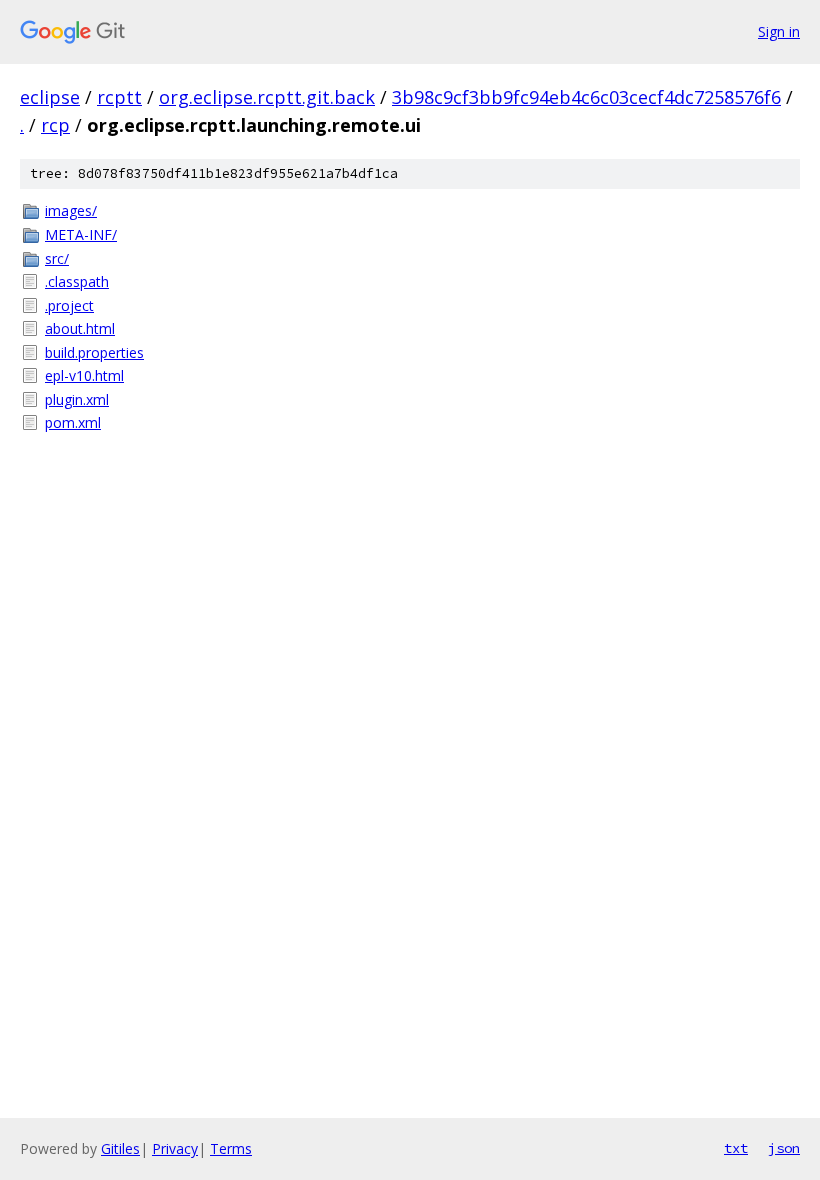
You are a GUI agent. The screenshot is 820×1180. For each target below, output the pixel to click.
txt (736, 1148)
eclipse (50, 97)
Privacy (175, 1148)
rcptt (119, 97)
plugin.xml (77, 399)
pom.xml (73, 422)
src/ (57, 258)
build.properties (94, 352)
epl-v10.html (84, 375)
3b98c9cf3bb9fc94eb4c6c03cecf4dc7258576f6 (586, 97)
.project (69, 305)
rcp (55, 125)
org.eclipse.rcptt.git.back (267, 97)
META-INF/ (81, 234)
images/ (71, 210)
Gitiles (120, 1148)
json (784, 1148)
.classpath (77, 281)
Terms (231, 1148)
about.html (80, 328)
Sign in (779, 31)
